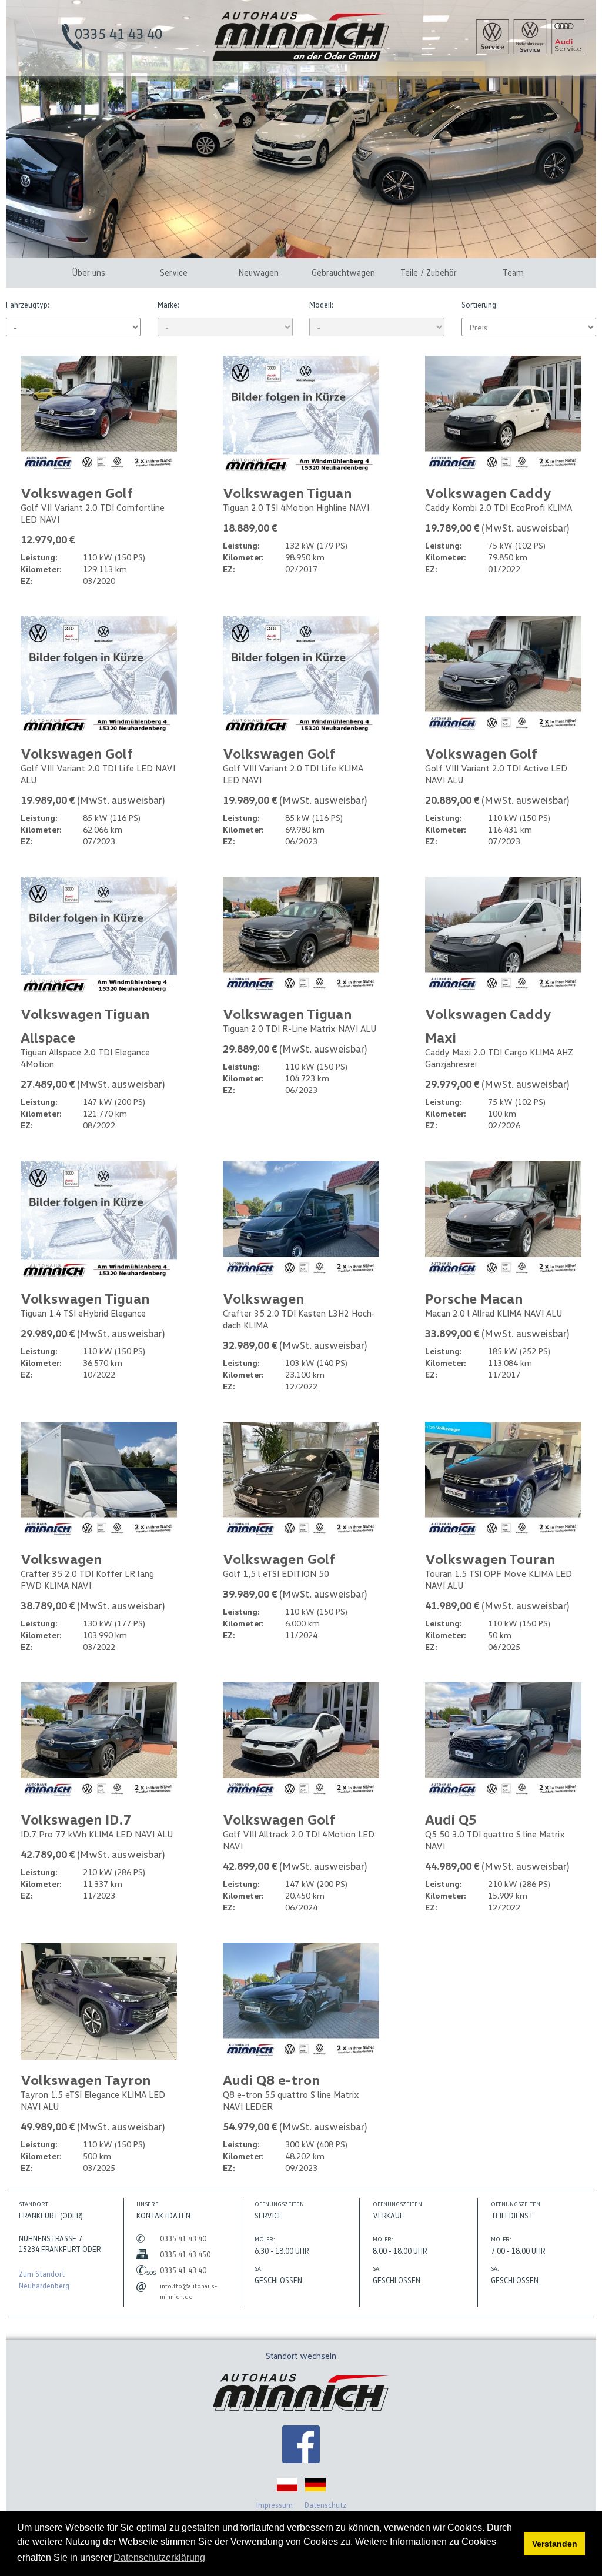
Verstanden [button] (555, 2544)
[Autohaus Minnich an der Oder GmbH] (301, 58)
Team (513, 272)
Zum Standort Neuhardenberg (44, 2280)
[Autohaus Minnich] (301, 2446)
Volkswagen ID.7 (76, 1819)
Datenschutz (325, 2505)
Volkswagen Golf (77, 492)
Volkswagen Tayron (86, 2079)
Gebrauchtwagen (343, 272)
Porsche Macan (474, 1298)
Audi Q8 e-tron (271, 2079)
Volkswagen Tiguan (287, 492)
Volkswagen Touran (490, 1558)
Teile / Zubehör (429, 272)
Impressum (275, 2505)
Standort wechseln (301, 2356)
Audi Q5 (451, 1819)
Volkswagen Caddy (488, 492)
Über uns (88, 272)
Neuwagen (258, 272)
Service (174, 272)
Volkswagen (263, 1298)
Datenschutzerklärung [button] (159, 2557)
